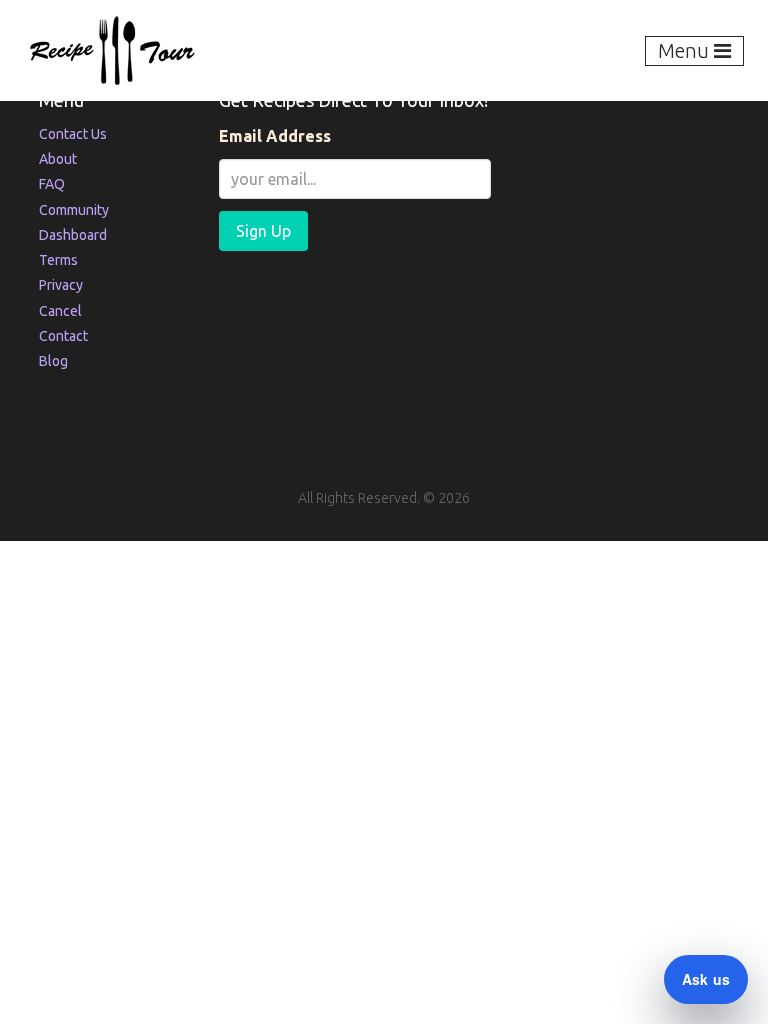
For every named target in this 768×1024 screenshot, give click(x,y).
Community (74, 210)
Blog (53, 361)
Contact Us (73, 134)
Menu (686, 50)
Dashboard (73, 235)
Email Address (275, 136)
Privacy (61, 285)
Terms (58, 260)
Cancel (60, 311)
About (58, 159)
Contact (63, 336)
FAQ (52, 184)
